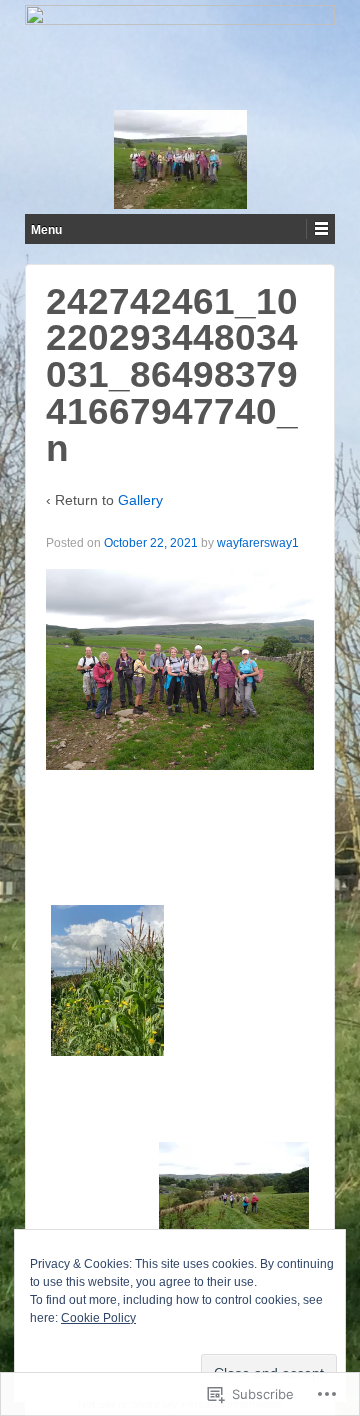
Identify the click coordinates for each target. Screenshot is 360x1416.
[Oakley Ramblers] (180, 55)
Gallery (140, 500)
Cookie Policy (98, 1318)
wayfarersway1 (258, 543)
